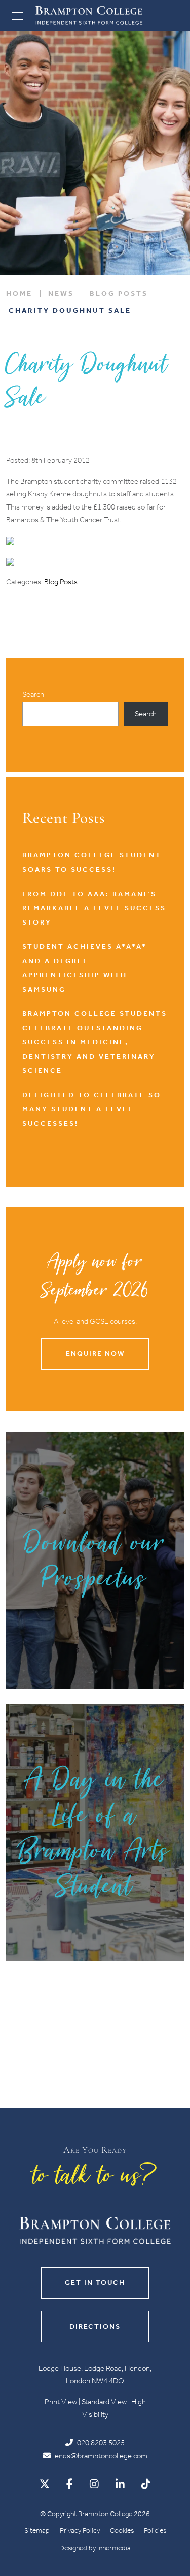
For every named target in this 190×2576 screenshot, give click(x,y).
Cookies (122, 2531)
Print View (61, 2402)
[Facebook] (70, 2484)
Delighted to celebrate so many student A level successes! (92, 1109)
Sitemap (37, 2531)
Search (33, 694)
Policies (155, 2531)
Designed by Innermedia (95, 2548)
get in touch (95, 2283)
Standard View (104, 2402)
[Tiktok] (146, 2484)
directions (95, 2326)
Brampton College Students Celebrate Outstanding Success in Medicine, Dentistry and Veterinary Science (95, 1042)
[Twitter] (45, 2484)
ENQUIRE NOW (95, 1354)
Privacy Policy (80, 2531)
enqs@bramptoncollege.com (100, 2456)
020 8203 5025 (100, 2443)
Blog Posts (61, 582)
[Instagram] (94, 2484)
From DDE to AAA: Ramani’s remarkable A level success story (94, 908)
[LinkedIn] (120, 2484)
